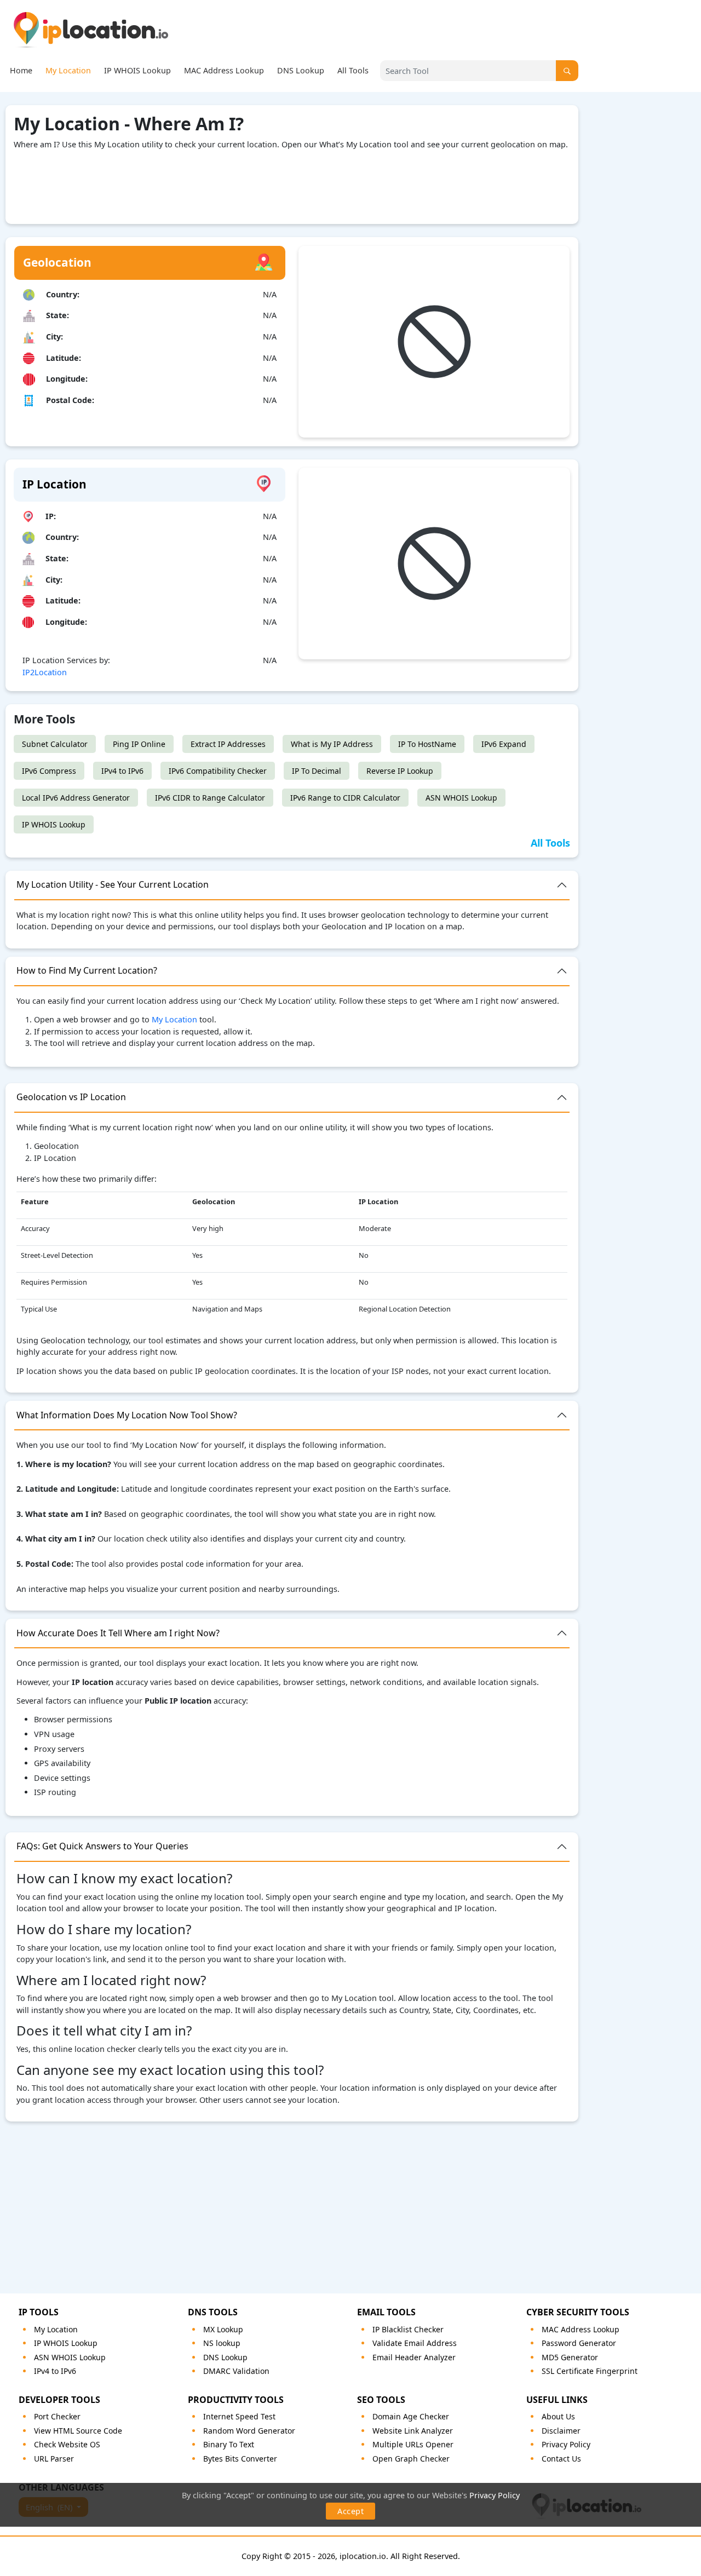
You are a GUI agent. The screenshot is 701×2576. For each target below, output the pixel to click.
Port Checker (57, 2416)
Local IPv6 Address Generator (76, 798)
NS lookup (222, 2343)
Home (21, 70)
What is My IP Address (332, 744)
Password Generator (579, 2343)
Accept (350, 2511)
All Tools (353, 70)
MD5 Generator (570, 2357)
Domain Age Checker (411, 2416)
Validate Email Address (415, 2343)
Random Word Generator (249, 2431)
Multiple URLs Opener (413, 2444)
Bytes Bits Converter (240, 2459)
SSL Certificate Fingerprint (590, 2371)
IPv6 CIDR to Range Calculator (210, 798)
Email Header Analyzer (414, 2357)
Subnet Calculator (55, 744)
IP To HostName (427, 744)
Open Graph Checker (411, 2459)
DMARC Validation (236, 2371)
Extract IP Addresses (228, 744)
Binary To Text (229, 2444)
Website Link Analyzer (413, 2431)
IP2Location (45, 672)
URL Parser (54, 2459)
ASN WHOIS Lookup (461, 798)
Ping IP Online (139, 744)
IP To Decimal (317, 771)
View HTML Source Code (78, 2431)
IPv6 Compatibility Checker (218, 771)
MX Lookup (223, 2329)
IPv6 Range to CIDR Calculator (345, 798)
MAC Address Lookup (224, 70)
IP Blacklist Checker (408, 2329)
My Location (68, 70)
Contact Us (561, 2459)
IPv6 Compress (49, 771)
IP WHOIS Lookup (137, 70)
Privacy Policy (495, 2495)
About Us (558, 2416)
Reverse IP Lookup (400, 771)
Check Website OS (67, 2444)
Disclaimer (561, 2431)
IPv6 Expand (504, 744)
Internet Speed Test (239, 2416)
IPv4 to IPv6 (122, 771)
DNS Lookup (301, 70)
